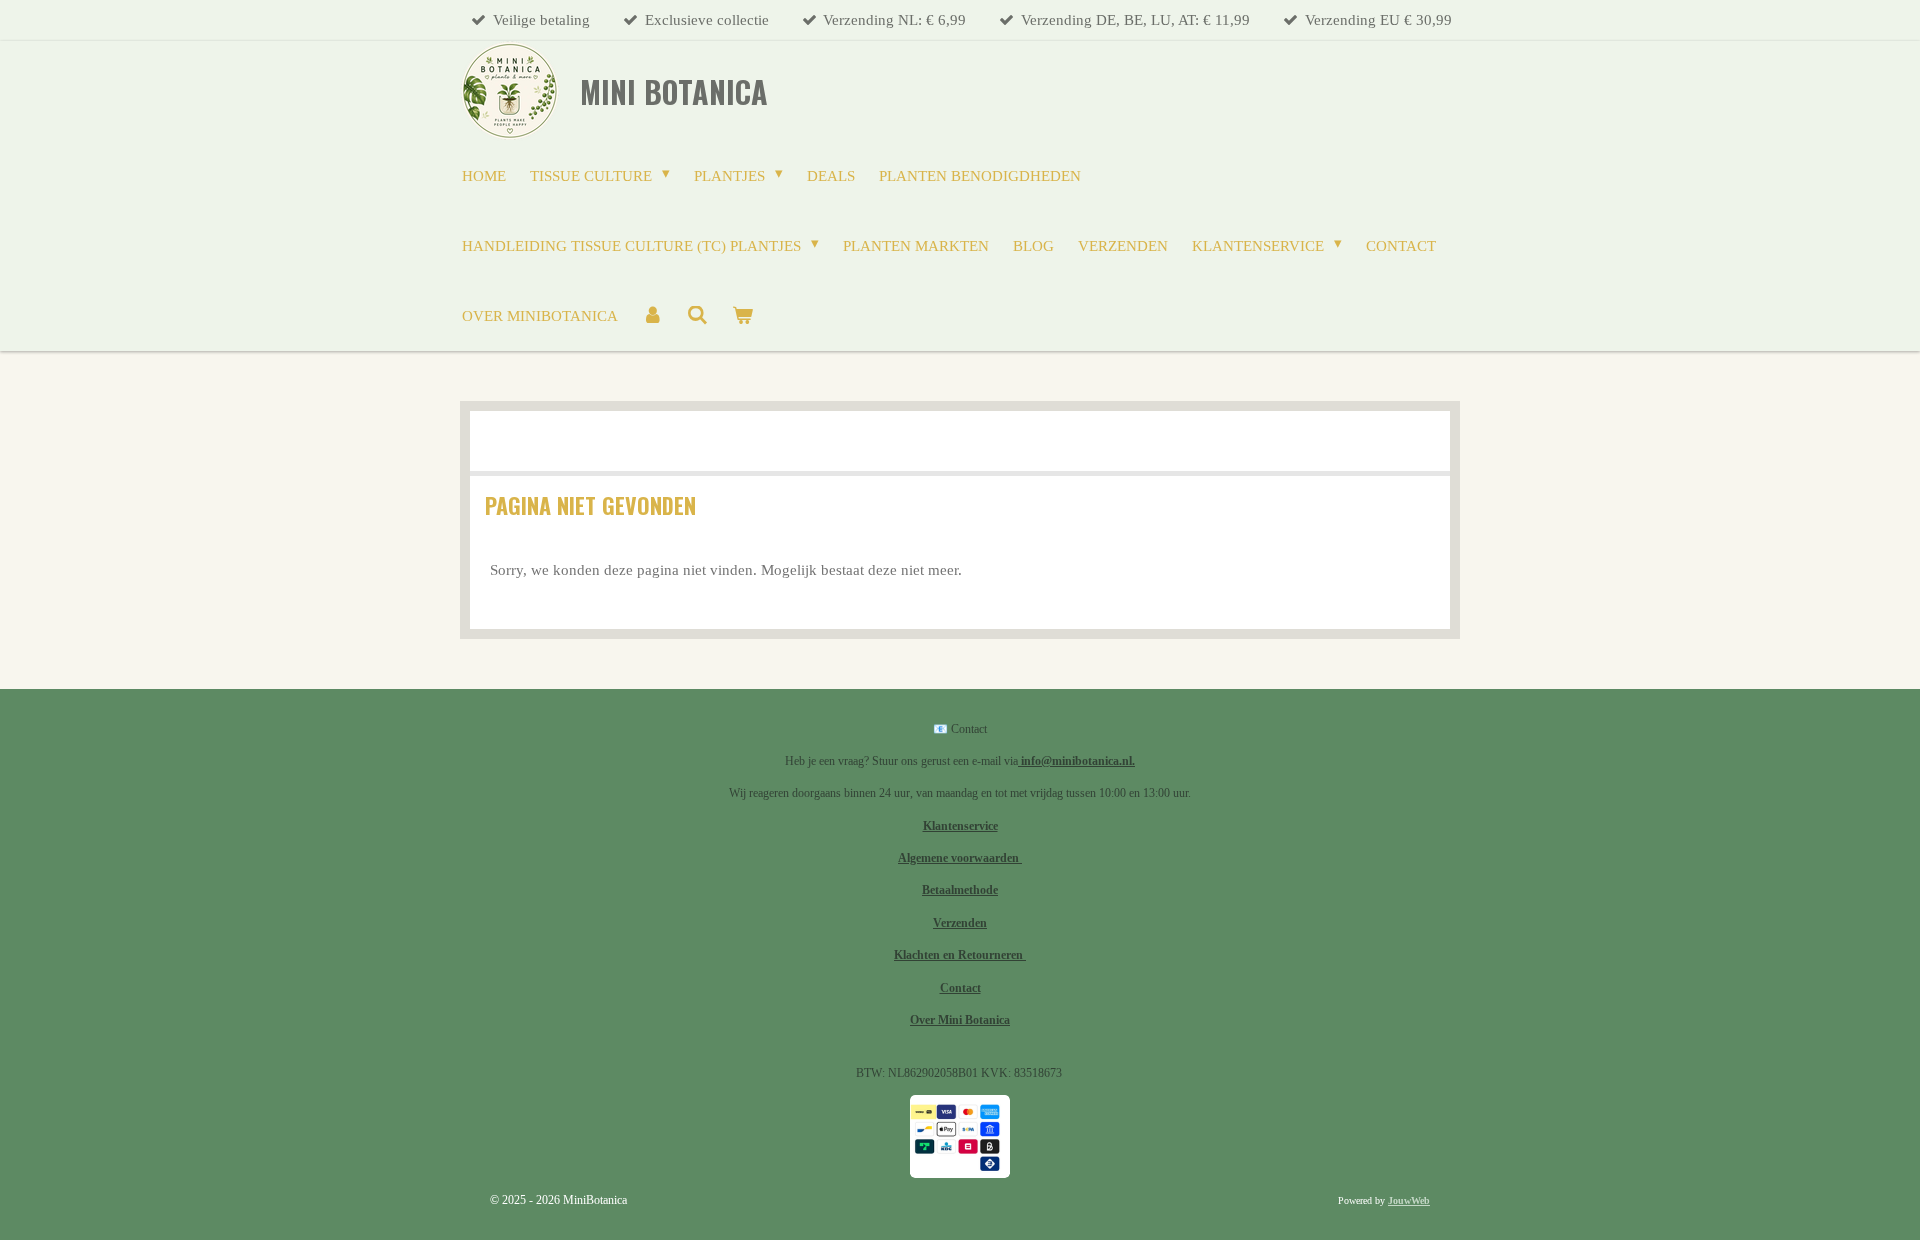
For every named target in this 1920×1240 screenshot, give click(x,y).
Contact (960, 988)
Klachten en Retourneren (960, 955)
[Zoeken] (697, 316)
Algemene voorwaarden (960, 858)
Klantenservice (960, 826)
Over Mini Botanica (960, 1020)
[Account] (652, 316)
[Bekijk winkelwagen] (742, 316)
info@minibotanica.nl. (1076, 761)
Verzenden (960, 923)
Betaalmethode (960, 890)
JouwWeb (1409, 1200)
